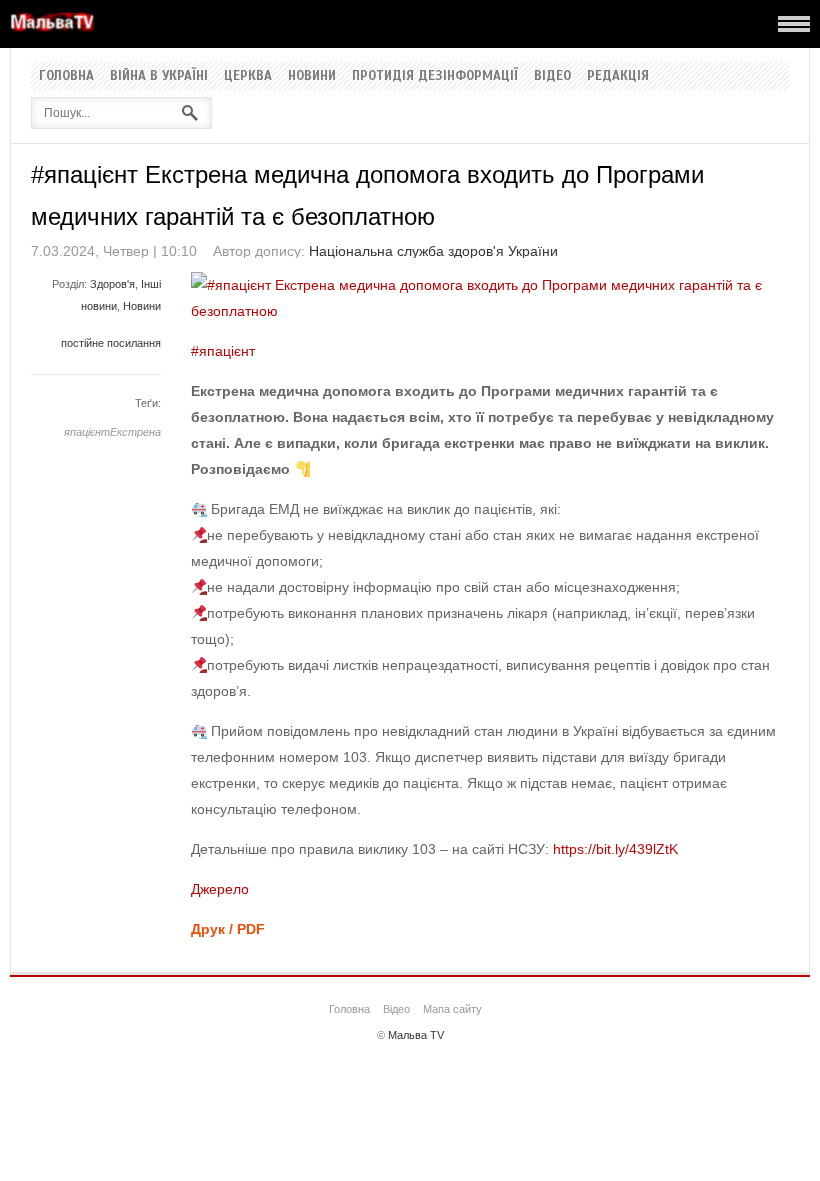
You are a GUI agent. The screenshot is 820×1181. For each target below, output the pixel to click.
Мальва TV (416, 1035)
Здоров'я (112, 284)
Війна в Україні (159, 76)
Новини (312, 76)
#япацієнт (223, 351)
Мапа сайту (452, 1009)
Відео (552, 76)
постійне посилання (111, 343)
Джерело (220, 889)
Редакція (618, 76)
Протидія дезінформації (435, 76)
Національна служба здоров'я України (433, 251)
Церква (248, 76)
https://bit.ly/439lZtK (615, 849)
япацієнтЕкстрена (112, 432)
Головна (66, 76)
